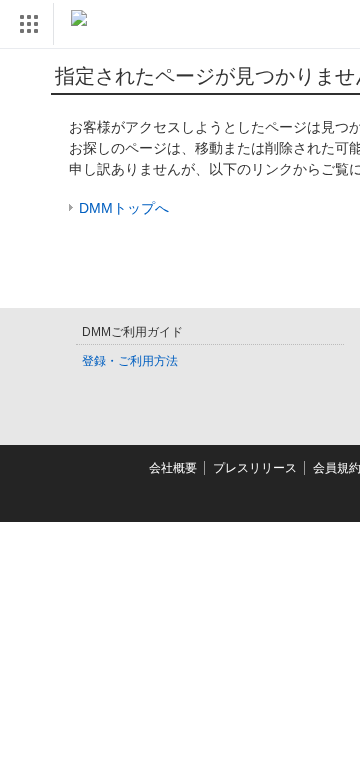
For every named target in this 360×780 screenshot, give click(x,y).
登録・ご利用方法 (130, 361)
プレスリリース (255, 468)
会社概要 (173, 468)
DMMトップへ (124, 208)
